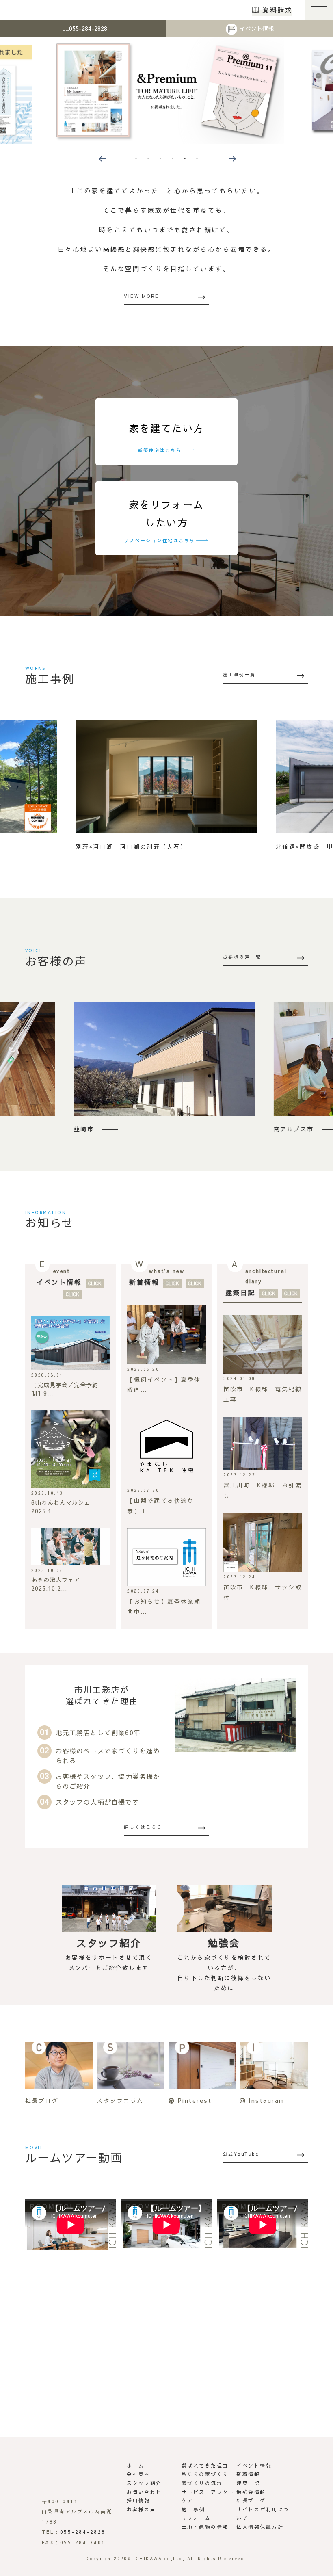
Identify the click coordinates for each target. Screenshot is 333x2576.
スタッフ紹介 (144, 2483)
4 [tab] (173, 158)
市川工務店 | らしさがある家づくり (33, 10)
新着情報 (144, 1282)
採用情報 (138, 2500)
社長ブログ (251, 2500)
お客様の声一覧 (242, 957)
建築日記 (240, 1292)
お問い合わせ (144, 2492)
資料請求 (277, 10)
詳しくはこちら (143, 1827)
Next (231, 158)
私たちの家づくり (205, 2474)
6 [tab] (197, 158)
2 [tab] (148, 158)
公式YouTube (241, 2154)
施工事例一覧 (239, 674)
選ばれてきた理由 (205, 2466)
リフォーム (196, 2518)
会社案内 (138, 2474)
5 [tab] (185, 158)
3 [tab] (160, 158)
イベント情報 (257, 28)
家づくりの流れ (202, 2483)
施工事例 (193, 2509)
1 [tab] (136, 158)
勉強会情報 (251, 2492)
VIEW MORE (142, 296)
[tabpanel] (166, 90)
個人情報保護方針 (260, 2527)
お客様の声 (142, 2509)
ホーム (136, 2466)
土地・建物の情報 (205, 2527)
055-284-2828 (83, 28)
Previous (102, 158)
